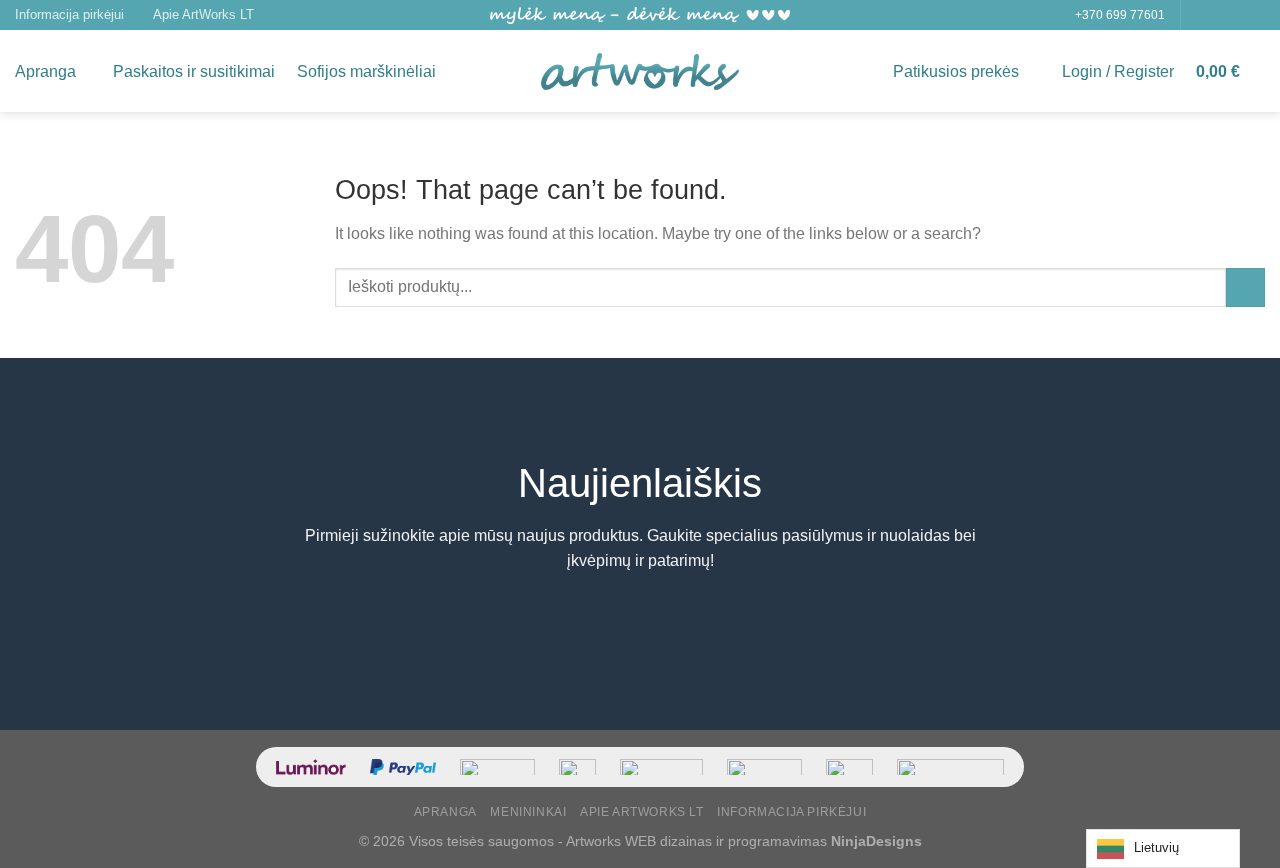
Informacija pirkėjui (69, 14)
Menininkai (528, 812)
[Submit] (1245, 287)
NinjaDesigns (876, 841)
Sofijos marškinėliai (366, 71)
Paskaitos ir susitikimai (194, 71)
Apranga (45, 71)
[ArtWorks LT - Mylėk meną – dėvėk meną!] (640, 72)
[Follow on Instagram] (1217, 15)
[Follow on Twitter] (1236, 15)
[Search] (466, 71)
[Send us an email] (1255, 15)
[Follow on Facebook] (1198, 15)
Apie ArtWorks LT (203, 14)
